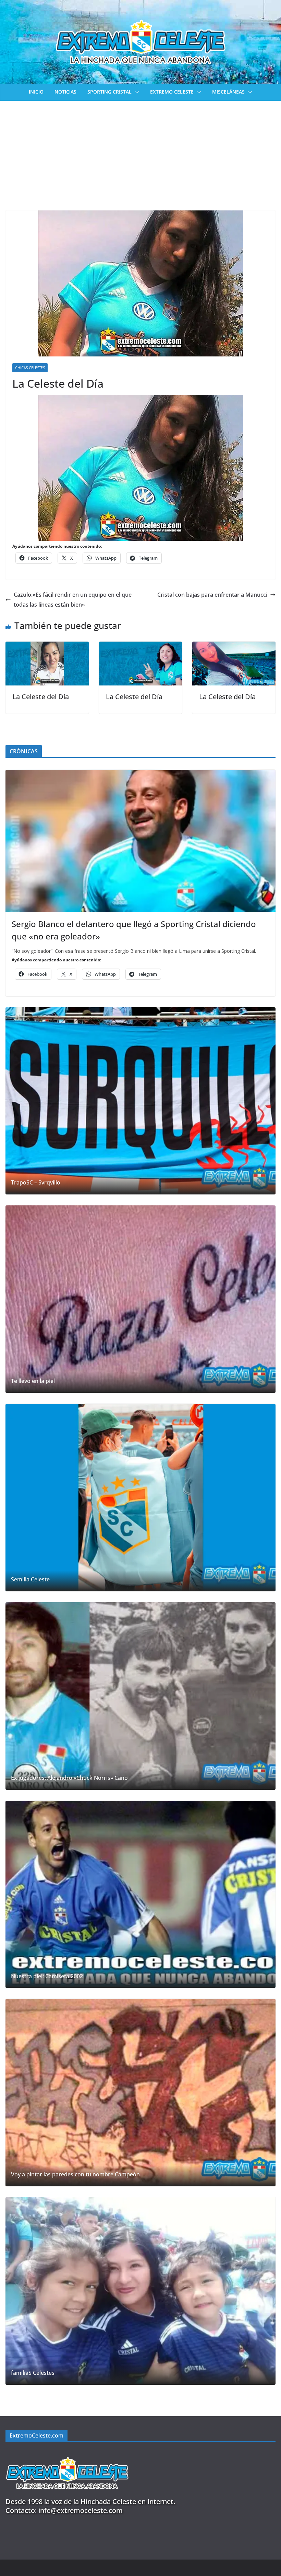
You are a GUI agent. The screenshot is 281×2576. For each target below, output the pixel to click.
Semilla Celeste (30, 1579)
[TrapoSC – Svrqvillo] (140, 1101)
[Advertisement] (140, 152)
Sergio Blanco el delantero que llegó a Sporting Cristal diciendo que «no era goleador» (134, 930)
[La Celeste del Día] (47, 646)
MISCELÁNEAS (228, 92)
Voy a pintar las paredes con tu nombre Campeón (75, 2174)
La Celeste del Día (41, 697)
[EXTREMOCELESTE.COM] (67, 2453)
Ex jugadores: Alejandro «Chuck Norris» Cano (69, 1778)
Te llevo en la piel (33, 1381)
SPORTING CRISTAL (109, 92)
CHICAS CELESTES (30, 368)
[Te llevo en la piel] (140, 1299)
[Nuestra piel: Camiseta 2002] (140, 1894)
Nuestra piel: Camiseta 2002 (47, 1976)
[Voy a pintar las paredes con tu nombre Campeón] (140, 2093)
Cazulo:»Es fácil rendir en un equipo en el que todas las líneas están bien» (73, 600)
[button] (135, 92)
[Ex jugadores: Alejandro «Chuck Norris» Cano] (140, 1696)
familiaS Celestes (33, 2373)
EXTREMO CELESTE (172, 92)
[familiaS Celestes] (140, 2291)
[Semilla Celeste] (140, 1498)
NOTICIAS (65, 92)
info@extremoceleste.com (81, 2510)
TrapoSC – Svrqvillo (36, 1183)
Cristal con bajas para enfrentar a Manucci (212, 595)
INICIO (36, 92)
